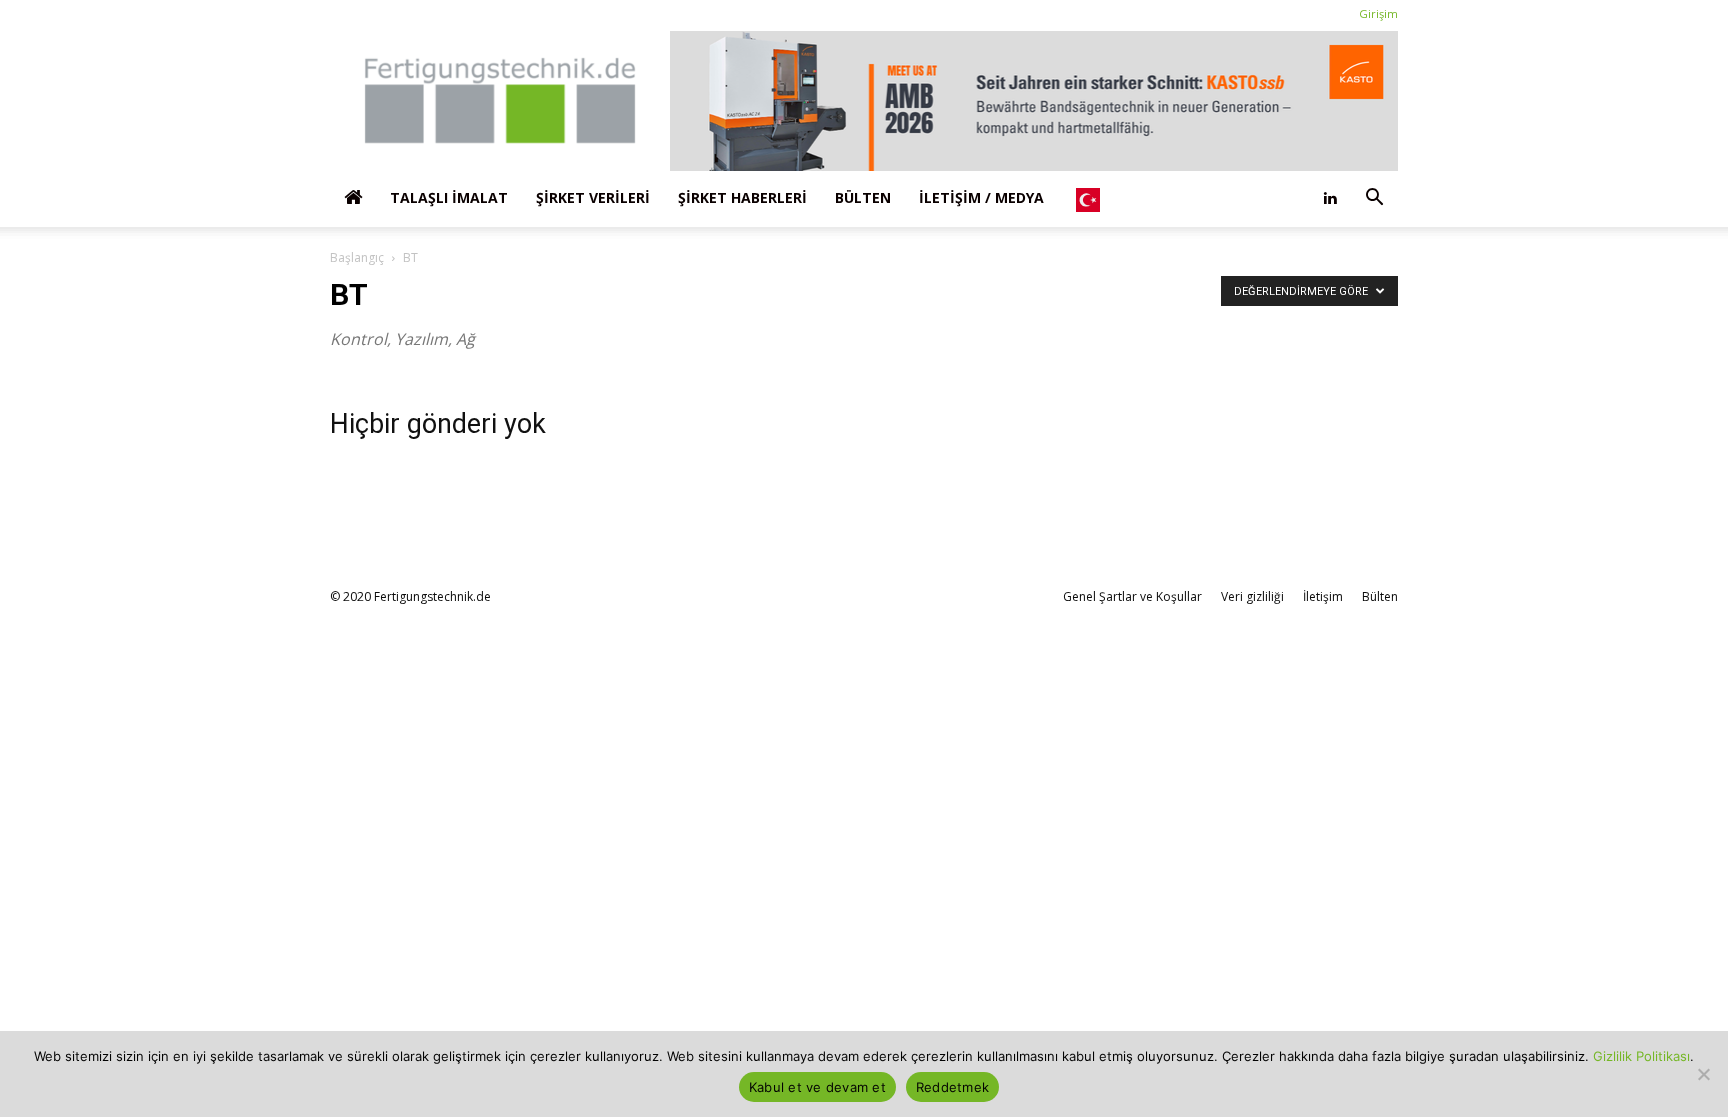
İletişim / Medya (981, 197)
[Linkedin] (1330, 198)
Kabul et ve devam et (817, 1087)
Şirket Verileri (593, 197)
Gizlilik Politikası (1641, 1056)
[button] (1374, 198)
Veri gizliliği (1252, 596)
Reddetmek (952, 1087)
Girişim (1378, 13)
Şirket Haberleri (742, 197)
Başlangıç (357, 257)
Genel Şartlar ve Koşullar (1132, 596)
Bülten (863, 197)
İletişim (1323, 596)
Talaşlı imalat (449, 197)
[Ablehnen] (1703, 1074)
